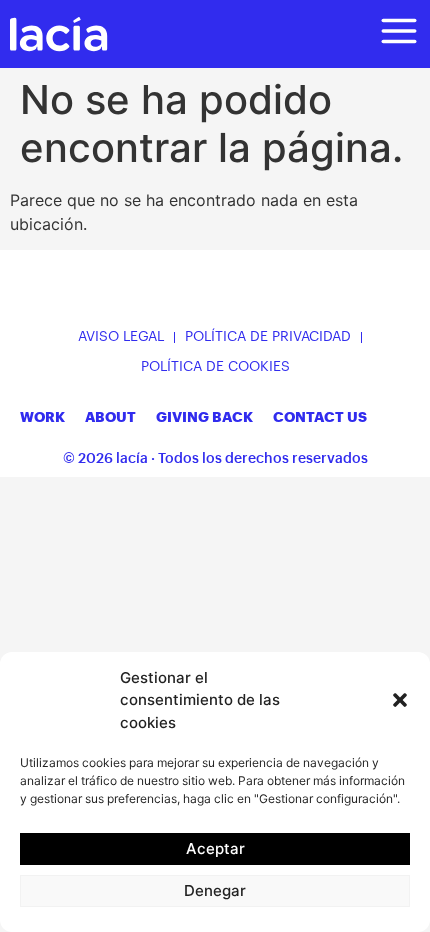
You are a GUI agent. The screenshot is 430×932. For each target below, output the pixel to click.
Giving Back (204, 417)
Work (42, 417)
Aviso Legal (121, 337)
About (110, 417)
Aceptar (215, 848)
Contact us (320, 417)
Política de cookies (215, 367)
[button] (400, 700)
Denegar (215, 890)
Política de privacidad (268, 337)
